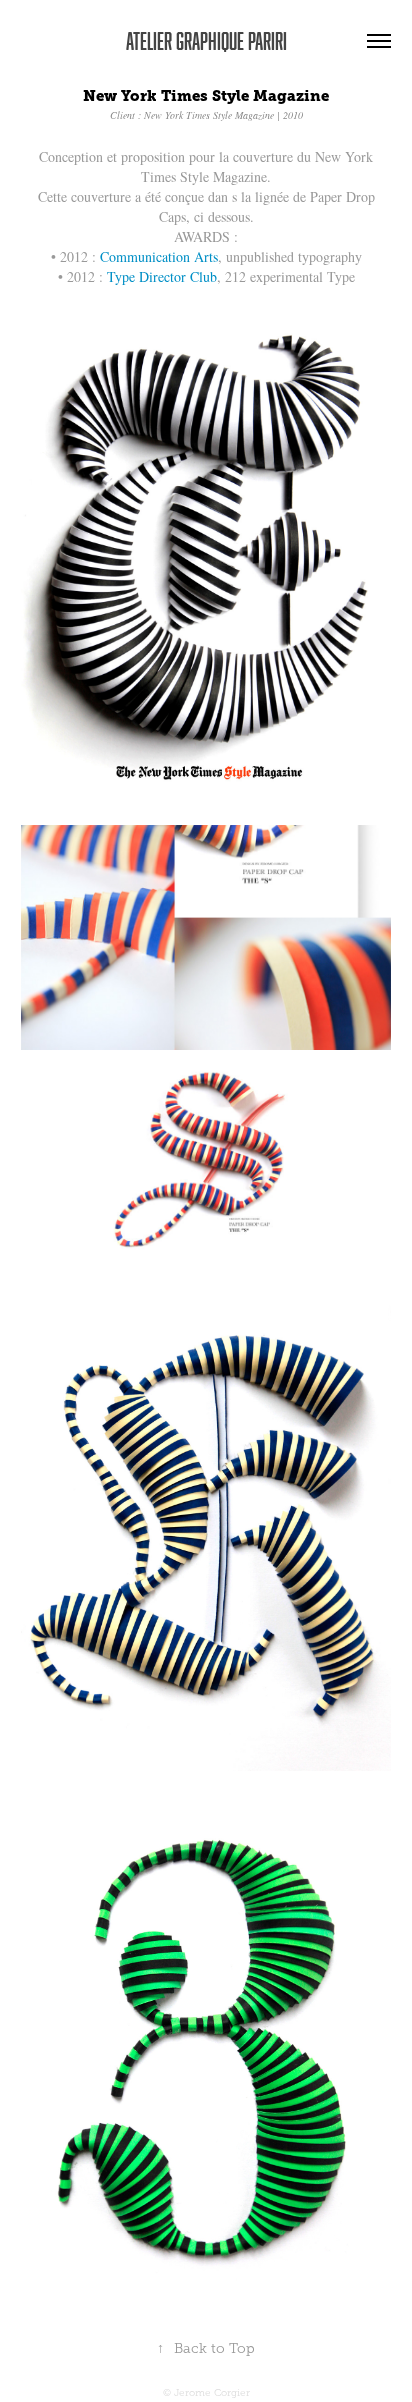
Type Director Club (162, 276)
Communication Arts (159, 256)
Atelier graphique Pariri (206, 40)
